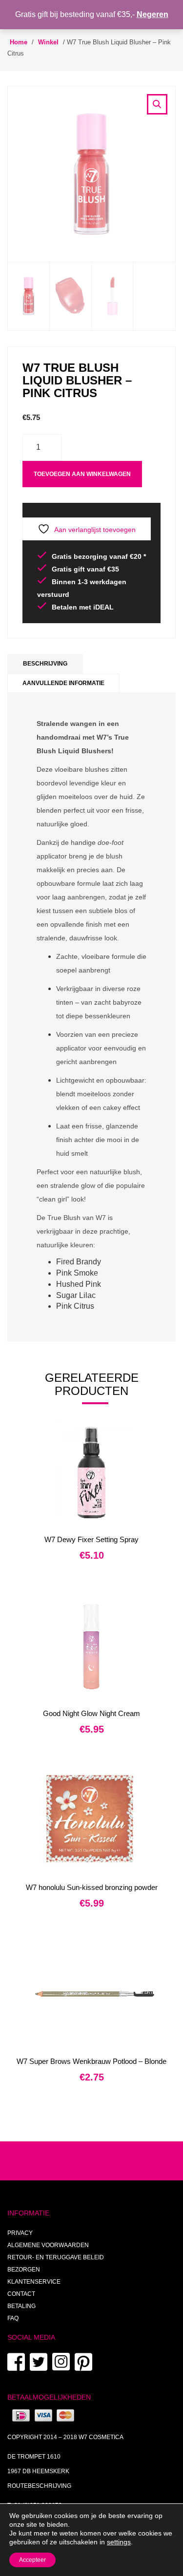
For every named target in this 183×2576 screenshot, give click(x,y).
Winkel (48, 42)
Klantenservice (34, 2282)
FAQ (13, 2318)
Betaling (21, 2306)
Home (19, 42)
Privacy (20, 2233)
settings (119, 2542)
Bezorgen (24, 2270)
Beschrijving (45, 664)
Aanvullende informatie (63, 683)
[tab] (45, 664)
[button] (157, 104)
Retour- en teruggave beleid (56, 2257)
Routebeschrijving (39, 2486)
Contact (21, 2294)
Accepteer (32, 2560)
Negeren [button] (152, 14)
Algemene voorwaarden (48, 2245)
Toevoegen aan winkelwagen (82, 474)
